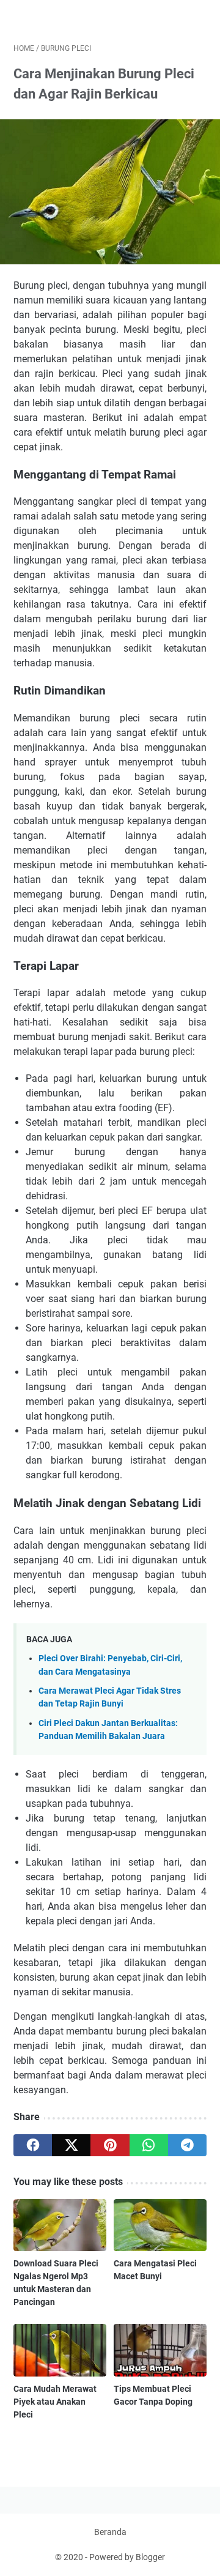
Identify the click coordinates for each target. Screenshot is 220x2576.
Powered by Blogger (127, 2557)
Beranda (110, 2532)
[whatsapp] (149, 2145)
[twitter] (71, 2145)
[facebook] (33, 2145)
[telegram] (187, 2145)
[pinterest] (110, 2145)
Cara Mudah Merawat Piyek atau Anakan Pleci (55, 2402)
